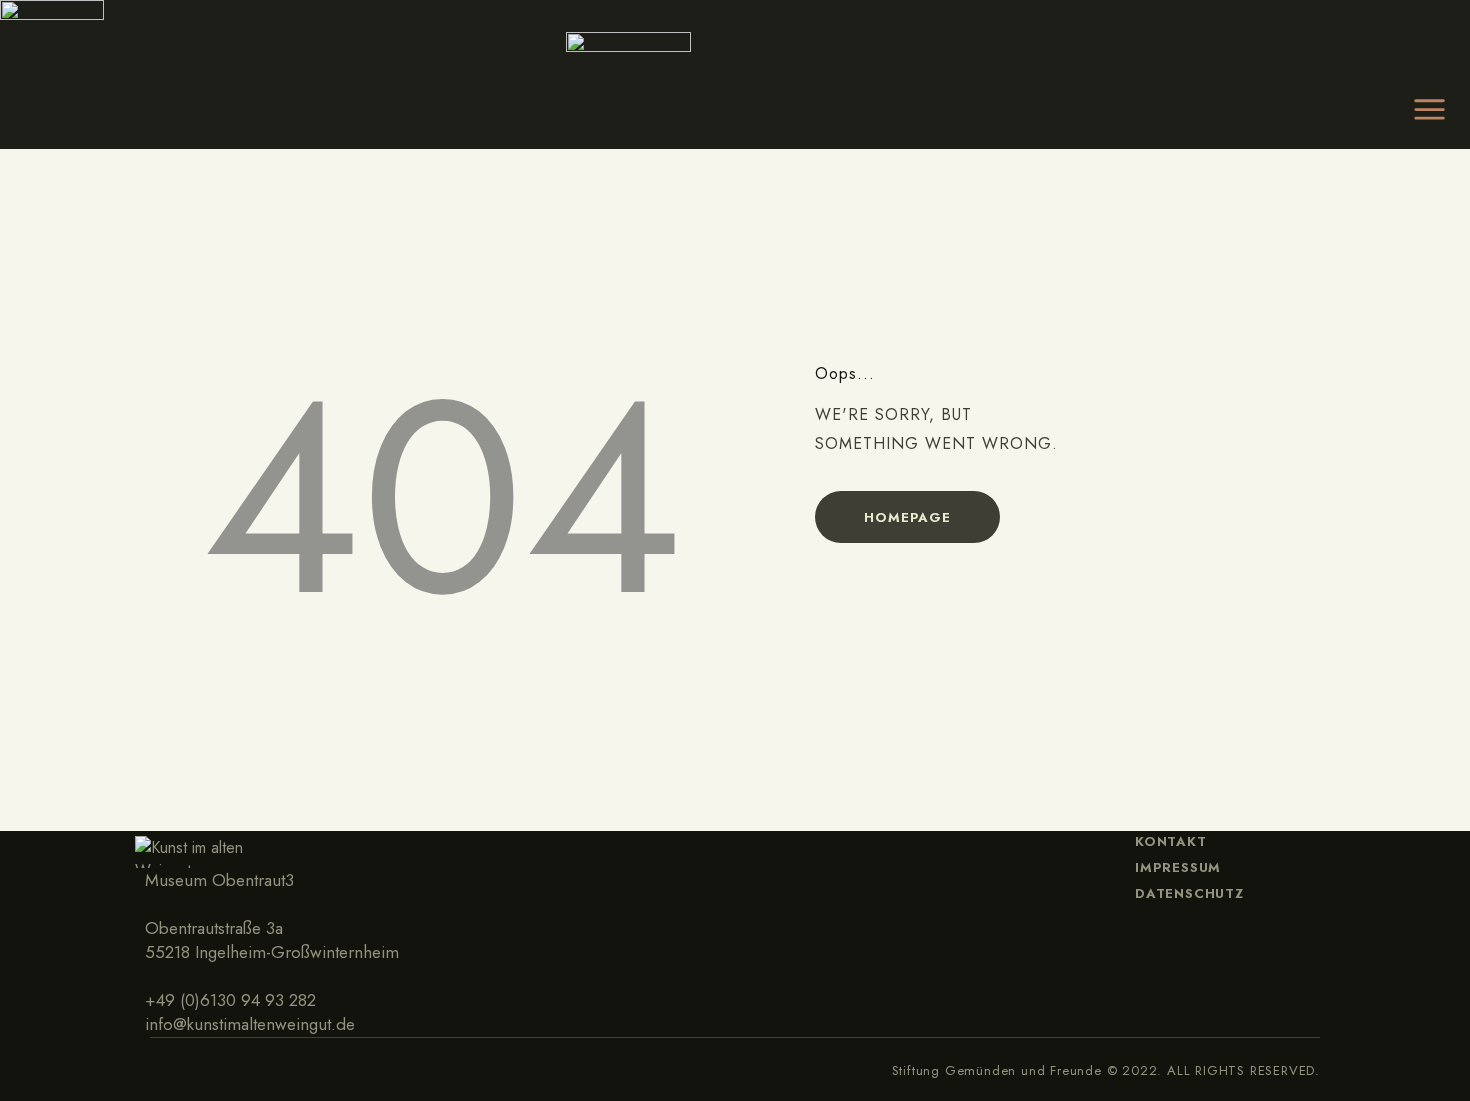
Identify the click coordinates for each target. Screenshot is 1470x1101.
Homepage (907, 517)
